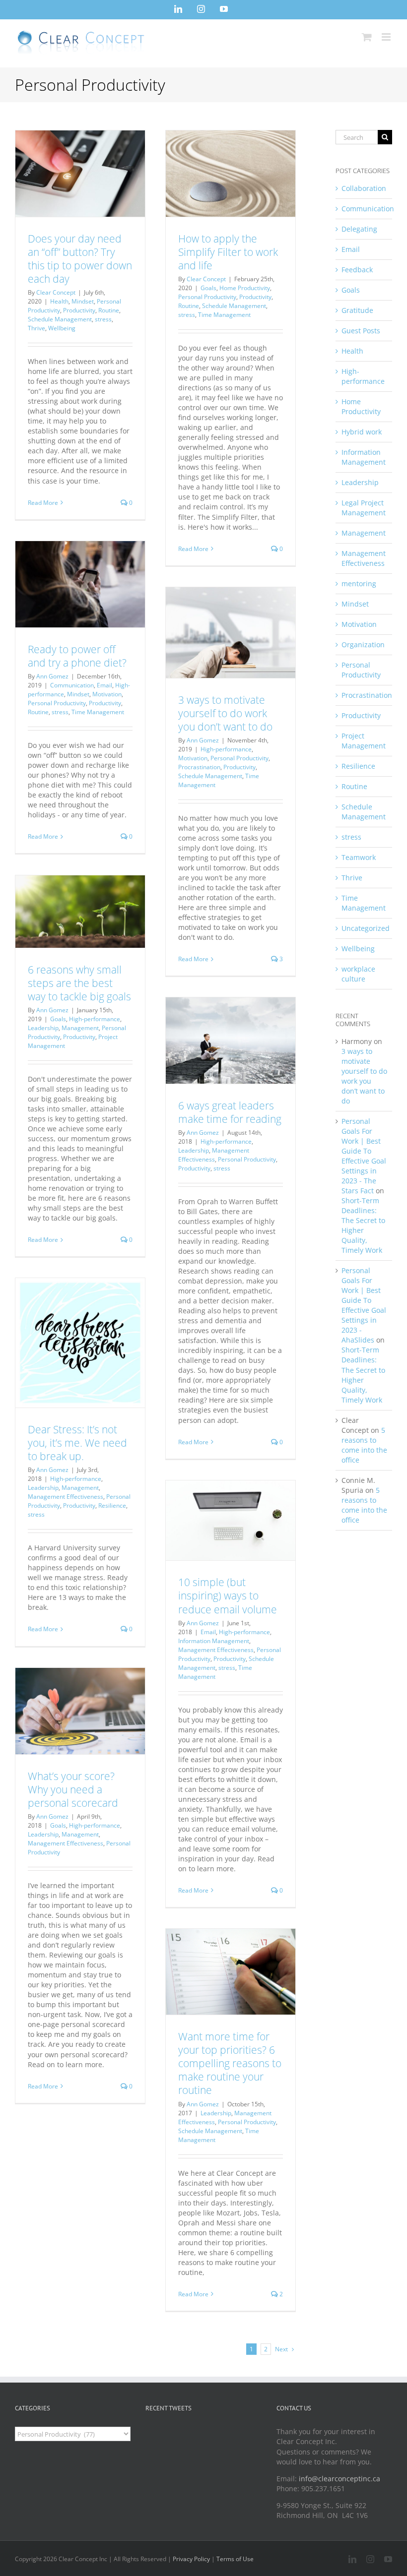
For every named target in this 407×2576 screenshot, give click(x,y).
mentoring (359, 583)
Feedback (357, 270)
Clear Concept (56, 292)
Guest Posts (361, 331)
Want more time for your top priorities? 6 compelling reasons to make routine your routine (230, 2063)
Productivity (79, 310)
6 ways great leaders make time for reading (230, 1112)
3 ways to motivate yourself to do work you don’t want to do (225, 713)
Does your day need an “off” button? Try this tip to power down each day (80, 259)
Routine (109, 310)
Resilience (112, 1505)
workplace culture (358, 974)
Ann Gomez (52, 676)
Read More (43, 503)
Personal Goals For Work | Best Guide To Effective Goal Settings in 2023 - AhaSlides (364, 1305)
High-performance (226, 749)
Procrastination (199, 767)
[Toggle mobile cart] (367, 37)
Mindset (83, 301)
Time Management (224, 315)
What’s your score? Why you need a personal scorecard (73, 1789)
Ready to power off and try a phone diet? (77, 656)
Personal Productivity (207, 297)
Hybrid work (362, 432)
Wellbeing (62, 328)
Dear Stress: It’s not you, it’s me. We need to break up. (77, 1443)
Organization (363, 644)
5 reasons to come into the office (364, 1445)
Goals (208, 288)
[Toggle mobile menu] (387, 37)
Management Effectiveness (214, 1155)
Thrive (36, 328)
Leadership (43, 1028)
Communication (72, 685)
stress (103, 319)
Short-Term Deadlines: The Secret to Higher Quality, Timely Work (363, 1225)
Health (59, 301)
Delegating (359, 229)
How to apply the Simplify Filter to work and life (228, 252)
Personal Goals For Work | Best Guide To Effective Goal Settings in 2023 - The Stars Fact (364, 1156)
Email (104, 685)
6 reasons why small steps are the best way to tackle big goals (79, 983)
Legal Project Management (364, 508)
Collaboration (364, 188)
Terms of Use (235, 2559)
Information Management (214, 1641)
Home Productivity (245, 288)
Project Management (364, 741)
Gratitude (357, 310)
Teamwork (359, 857)
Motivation (107, 694)
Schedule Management (60, 319)
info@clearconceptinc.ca (339, 2479)
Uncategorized (364, 928)
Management (80, 1028)
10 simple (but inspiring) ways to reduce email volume (228, 1595)
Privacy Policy (191, 2559)
